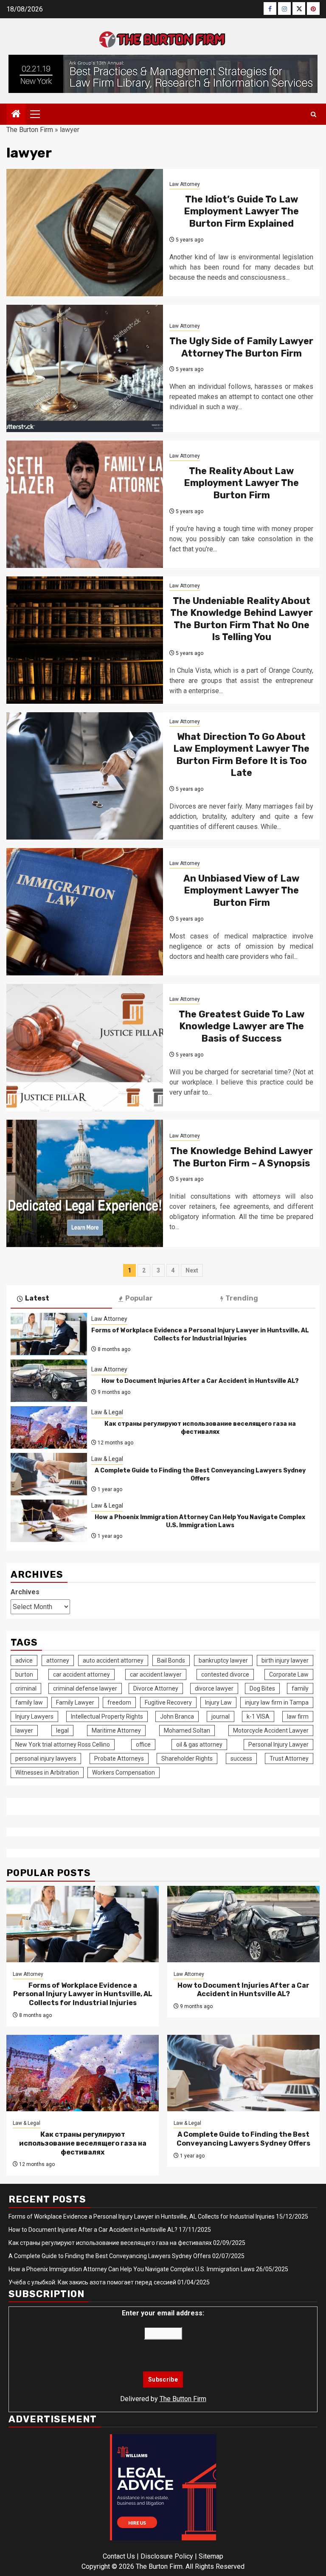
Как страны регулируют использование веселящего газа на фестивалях (200, 1428)
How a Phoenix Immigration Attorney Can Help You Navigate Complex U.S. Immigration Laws (200, 1521)
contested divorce (225, 1674)
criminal (26, 1688)
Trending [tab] (242, 1298)
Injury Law (218, 1702)
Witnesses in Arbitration (47, 1773)
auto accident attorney (113, 1660)
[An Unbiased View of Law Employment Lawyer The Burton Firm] (85, 912)
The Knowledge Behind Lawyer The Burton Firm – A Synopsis (242, 1157)
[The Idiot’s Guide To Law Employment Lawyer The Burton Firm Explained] (85, 233)
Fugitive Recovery (168, 1702)
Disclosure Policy (167, 2556)
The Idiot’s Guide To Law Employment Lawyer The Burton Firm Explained (241, 211)
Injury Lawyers (34, 1716)
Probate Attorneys (119, 1759)
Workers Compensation (124, 1773)
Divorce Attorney (156, 1688)
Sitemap (211, 2556)
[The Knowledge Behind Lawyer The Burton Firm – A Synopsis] (85, 1183)
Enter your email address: (163, 2313)
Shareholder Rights (187, 1759)
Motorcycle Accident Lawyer (271, 1730)
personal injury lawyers (46, 1759)
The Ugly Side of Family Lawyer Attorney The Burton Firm (241, 347)
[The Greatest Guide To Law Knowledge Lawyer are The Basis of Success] (85, 1048)
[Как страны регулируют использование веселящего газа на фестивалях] (49, 1427)
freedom (119, 1702)
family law (29, 1702)
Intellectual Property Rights (107, 1716)
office (143, 1744)
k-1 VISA (258, 1716)
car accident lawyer (156, 1674)
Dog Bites (262, 1688)
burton (24, 1674)
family (300, 1688)
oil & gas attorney (199, 1744)
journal (221, 1716)
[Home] (16, 115)
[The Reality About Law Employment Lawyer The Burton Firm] (85, 504)
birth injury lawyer (285, 1660)
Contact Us (119, 2556)
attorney (58, 1660)
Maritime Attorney (116, 1730)
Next (192, 1270)
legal (62, 1730)
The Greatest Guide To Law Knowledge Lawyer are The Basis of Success (242, 1026)
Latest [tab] (37, 1298)
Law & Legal (107, 1412)
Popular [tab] (139, 1298)
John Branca (177, 1716)
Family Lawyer (75, 1702)
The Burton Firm (30, 130)
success (241, 1759)
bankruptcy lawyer (223, 1660)
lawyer (24, 1730)
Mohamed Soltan (187, 1730)
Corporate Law (289, 1674)
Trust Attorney (289, 1759)
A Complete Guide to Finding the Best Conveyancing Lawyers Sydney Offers (200, 1474)
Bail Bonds (171, 1660)
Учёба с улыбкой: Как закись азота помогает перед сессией (92, 2282)
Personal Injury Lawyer (278, 1744)
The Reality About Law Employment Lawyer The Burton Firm (241, 483)
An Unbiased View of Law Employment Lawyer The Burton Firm (241, 891)
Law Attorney (185, 184)
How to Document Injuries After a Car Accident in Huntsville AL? (200, 1381)
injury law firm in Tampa (277, 1702)
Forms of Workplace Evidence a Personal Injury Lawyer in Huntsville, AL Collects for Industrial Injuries (200, 1334)
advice (24, 1660)
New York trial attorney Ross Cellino (63, 1744)
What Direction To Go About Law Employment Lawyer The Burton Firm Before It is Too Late (241, 755)
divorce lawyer (214, 1688)
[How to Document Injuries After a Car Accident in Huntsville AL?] (49, 1381)
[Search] (313, 114)
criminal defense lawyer (85, 1688)
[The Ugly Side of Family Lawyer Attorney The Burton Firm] (85, 368)
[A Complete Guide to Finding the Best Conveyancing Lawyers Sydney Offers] (49, 1474)
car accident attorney (81, 1674)
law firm (298, 1716)
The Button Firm (183, 2399)
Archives (25, 1592)
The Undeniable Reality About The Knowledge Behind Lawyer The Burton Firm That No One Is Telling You (242, 619)
